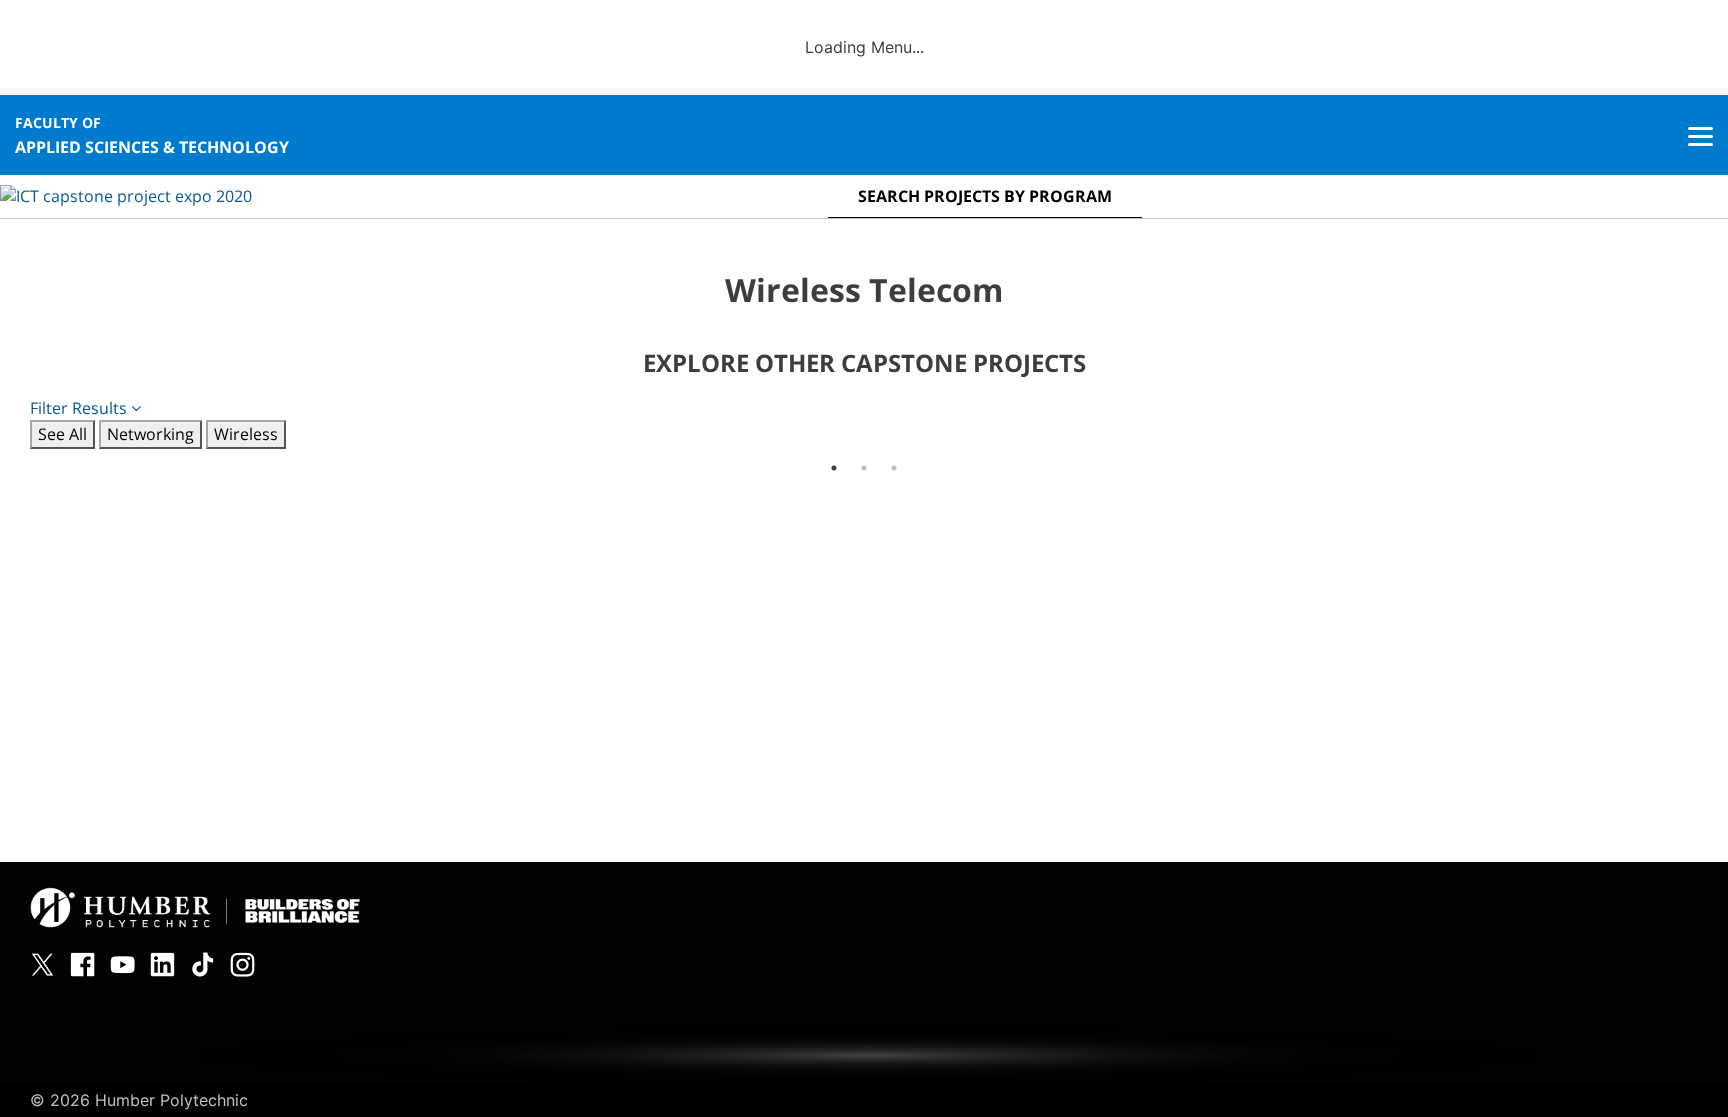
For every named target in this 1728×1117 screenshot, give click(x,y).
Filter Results (80, 408)
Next (1713, 449)
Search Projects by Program (985, 196)
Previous (15, 449)
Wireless (246, 434)
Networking (150, 434)
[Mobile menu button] (1700, 135)
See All (62, 434)
